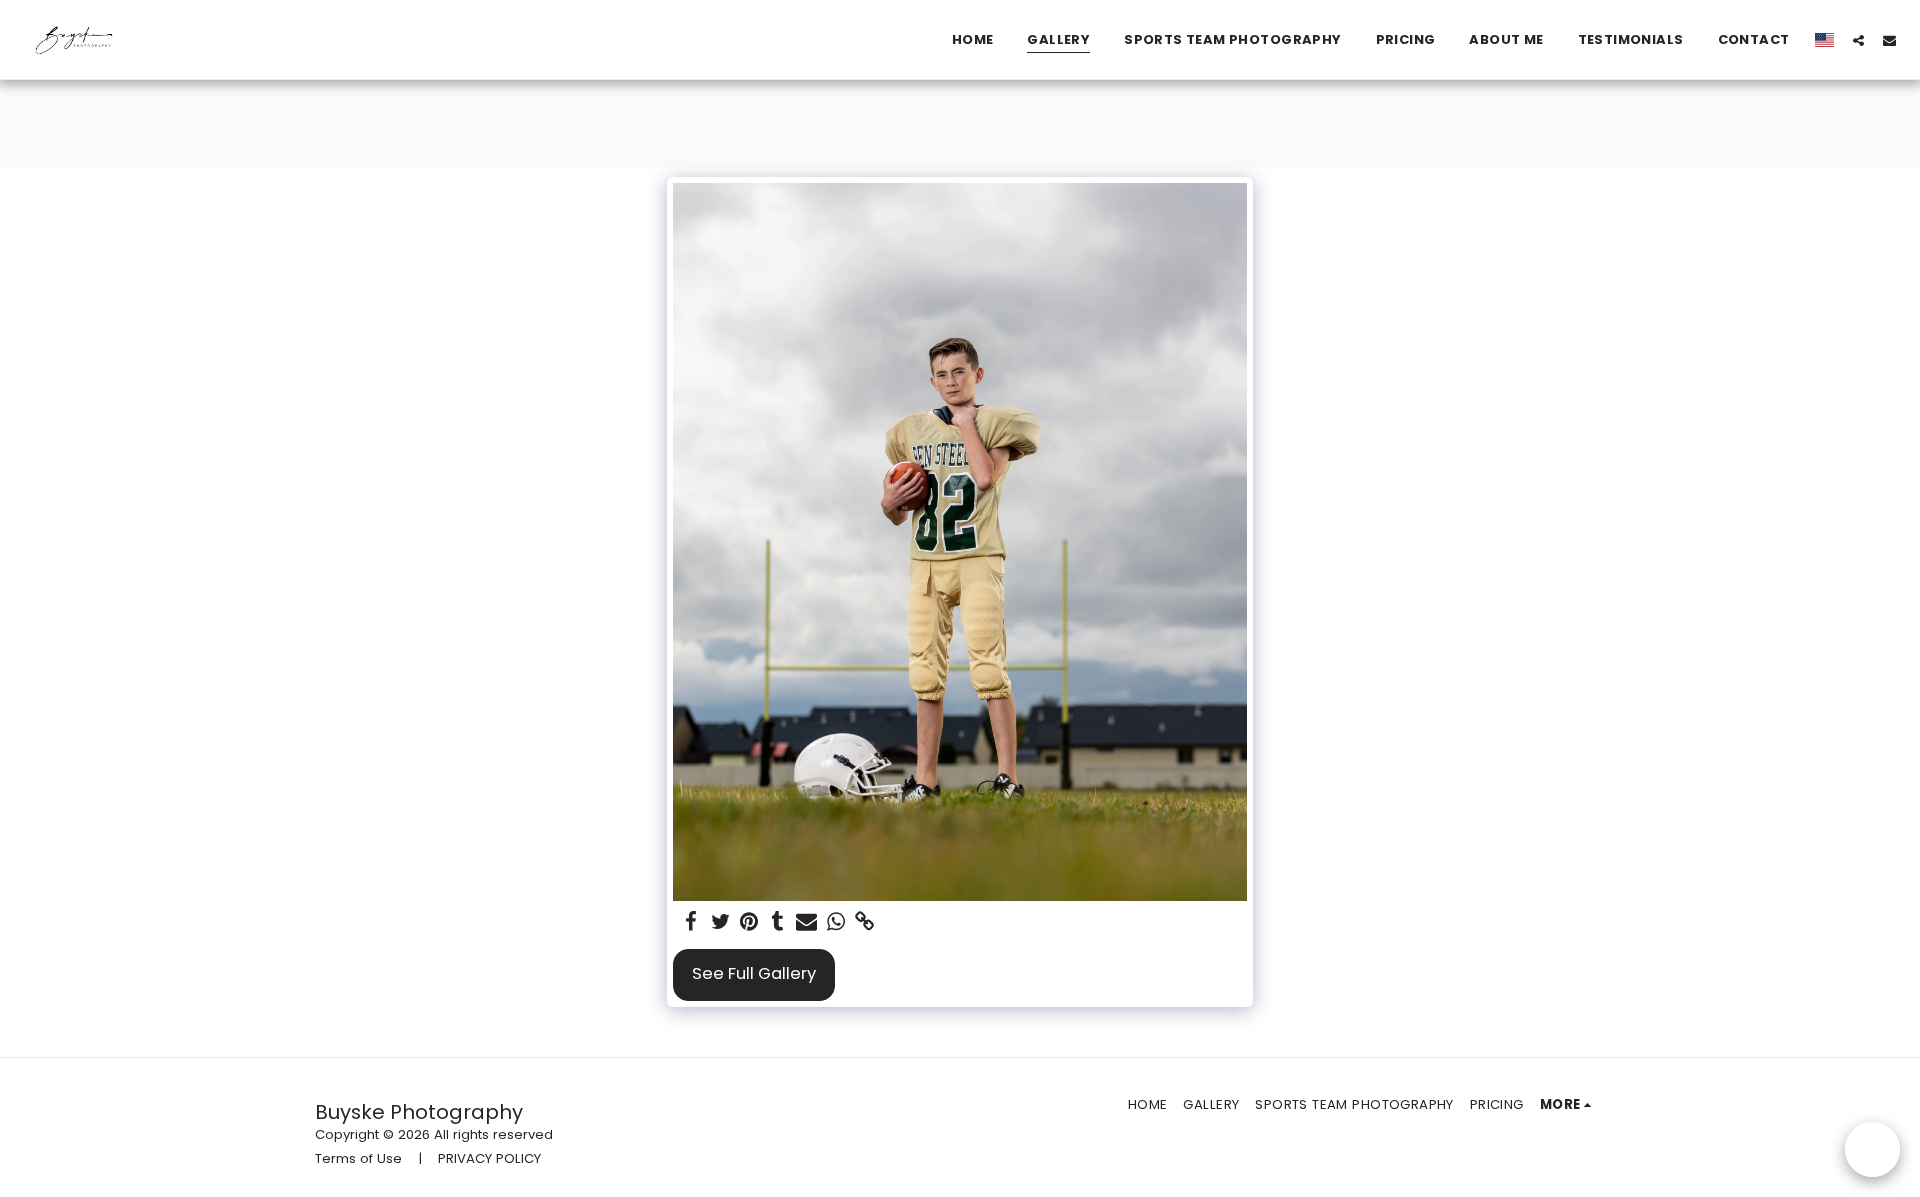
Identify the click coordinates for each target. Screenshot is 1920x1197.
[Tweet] (720, 922)
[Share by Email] (806, 922)
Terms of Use (358, 1158)
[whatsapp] (835, 922)
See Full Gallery (754, 973)
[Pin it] (749, 922)
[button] (1858, 40)
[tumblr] (778, 922)
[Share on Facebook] (691, 922)
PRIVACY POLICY (489, 1158)
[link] (864, 922)
